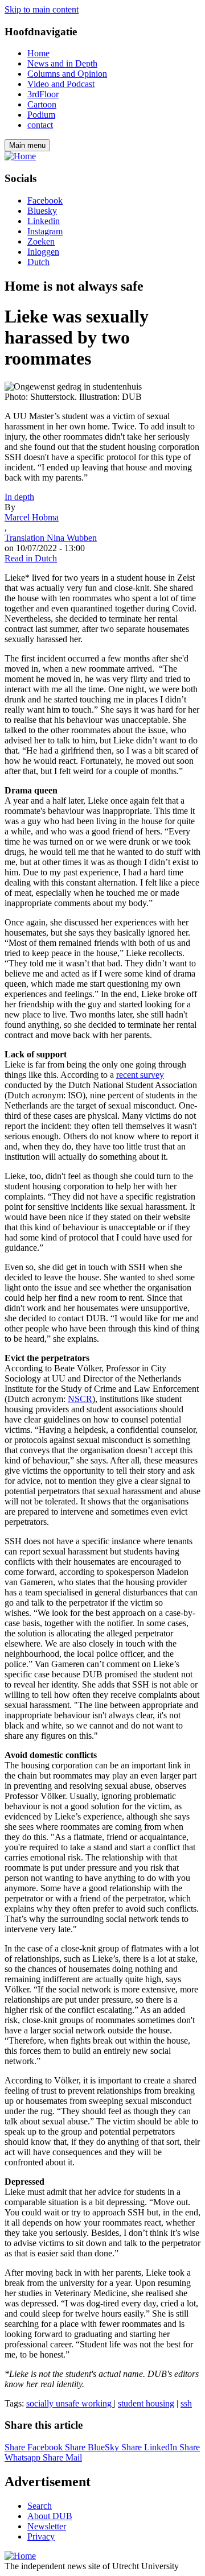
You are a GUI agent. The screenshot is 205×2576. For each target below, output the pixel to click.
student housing (146, 2403)
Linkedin (44, 221)
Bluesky (42, 211)
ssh (186, 2403)
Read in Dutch (31, 558)
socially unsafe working (70, 2403)
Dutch (38, 262)
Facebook (45, 200)
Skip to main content (42, 9)
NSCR (80, 1399)
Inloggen (43, 252)
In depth (19, 497)
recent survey (140, 1075)
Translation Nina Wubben (51, 538)
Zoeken (41, 241)
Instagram (45, 231)
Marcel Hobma (32, 517)
